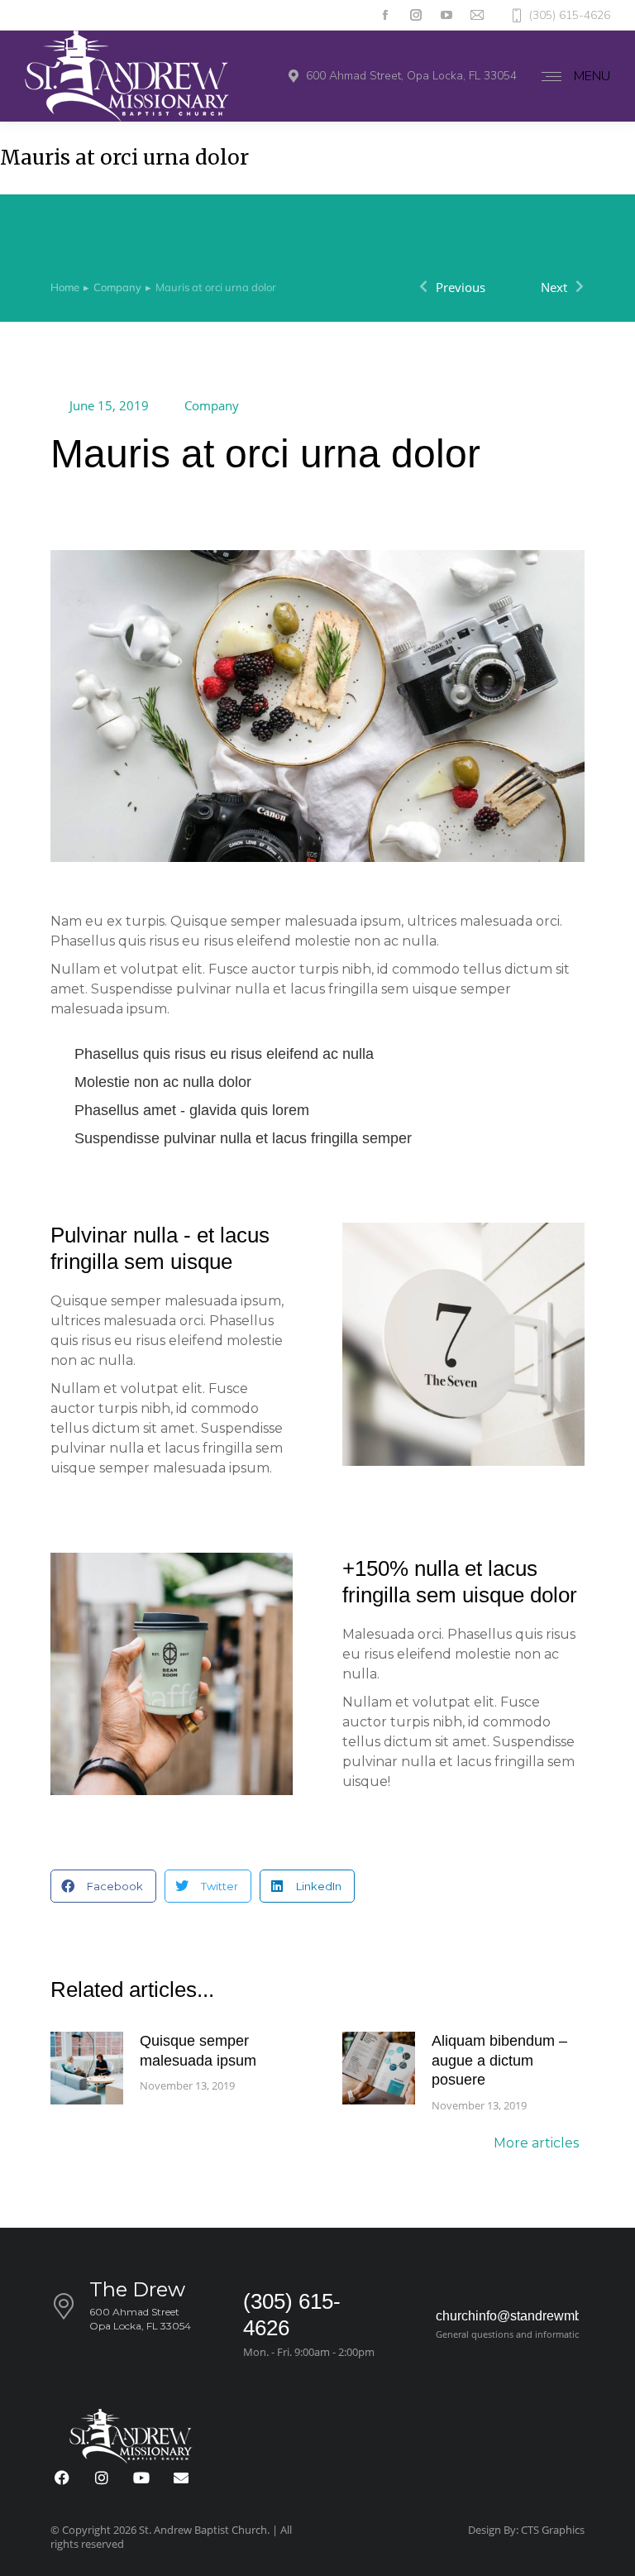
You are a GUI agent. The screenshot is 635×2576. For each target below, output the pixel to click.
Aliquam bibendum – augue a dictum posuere (499, 2060)
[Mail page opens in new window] (477, 15)
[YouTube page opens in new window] (446, 15)
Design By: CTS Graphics (526, 2530)
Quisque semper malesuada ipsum (198, 2050)
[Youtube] (141, 2478)
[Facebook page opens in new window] (385, 15)
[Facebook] (62, 2478)
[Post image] (87, 2068)
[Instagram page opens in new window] (415, 15)
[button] (103, 1886)
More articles (536, 2144)
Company (212, 405)
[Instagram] (102, 2478)
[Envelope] (181, 2478)
